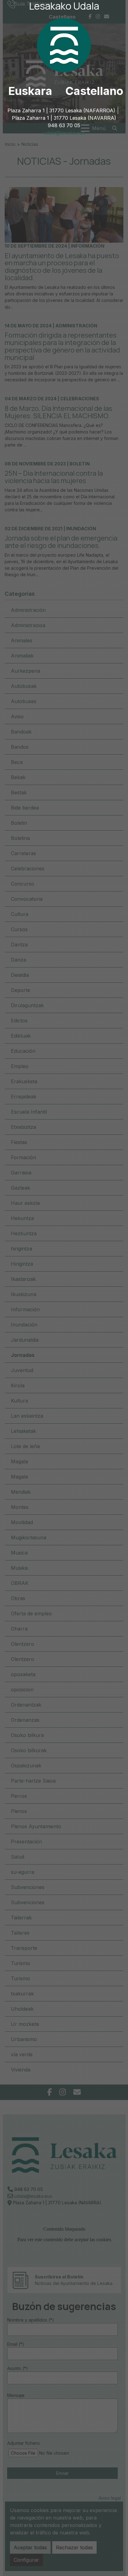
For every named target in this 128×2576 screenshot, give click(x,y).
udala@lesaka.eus (64, 133)
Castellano (94, 91)
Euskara (30, 91)
